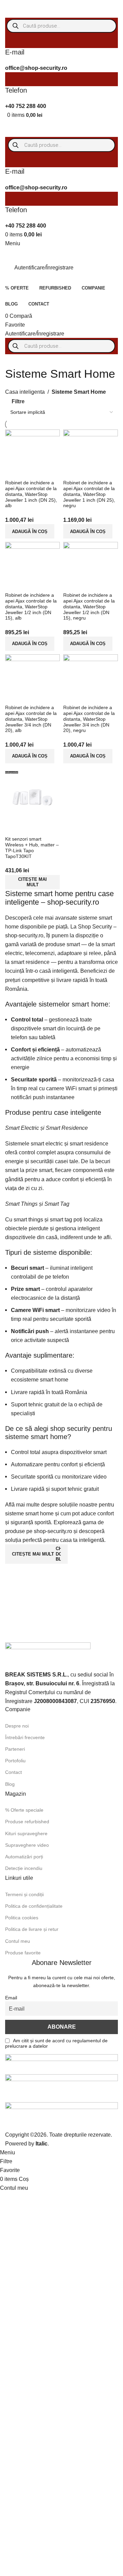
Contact (13, 1772)
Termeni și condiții (24, 1894)
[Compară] (14, 828)
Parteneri (15, 1749)
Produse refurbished (27, 1822)
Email (11, 1998)
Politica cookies (22, 1918)
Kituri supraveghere (26, 1833)
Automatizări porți (24, 1857)
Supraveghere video (27, 1845)
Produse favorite (23, 1953)
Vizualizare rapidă (32, 828)
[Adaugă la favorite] (51, 828)
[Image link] (48, 1656)
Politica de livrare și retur (32, 1929)
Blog (10, 1784)
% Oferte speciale (24, 1810)
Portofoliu (15, 1761)
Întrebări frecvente (25, 1737)
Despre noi (17, 1726)
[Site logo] (32, 8)
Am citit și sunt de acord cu (56, 2043)
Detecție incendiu (24, 1868)
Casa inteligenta (25, 392)
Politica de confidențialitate (34, 1906)
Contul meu (18, 1941)
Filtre (18, 401)
